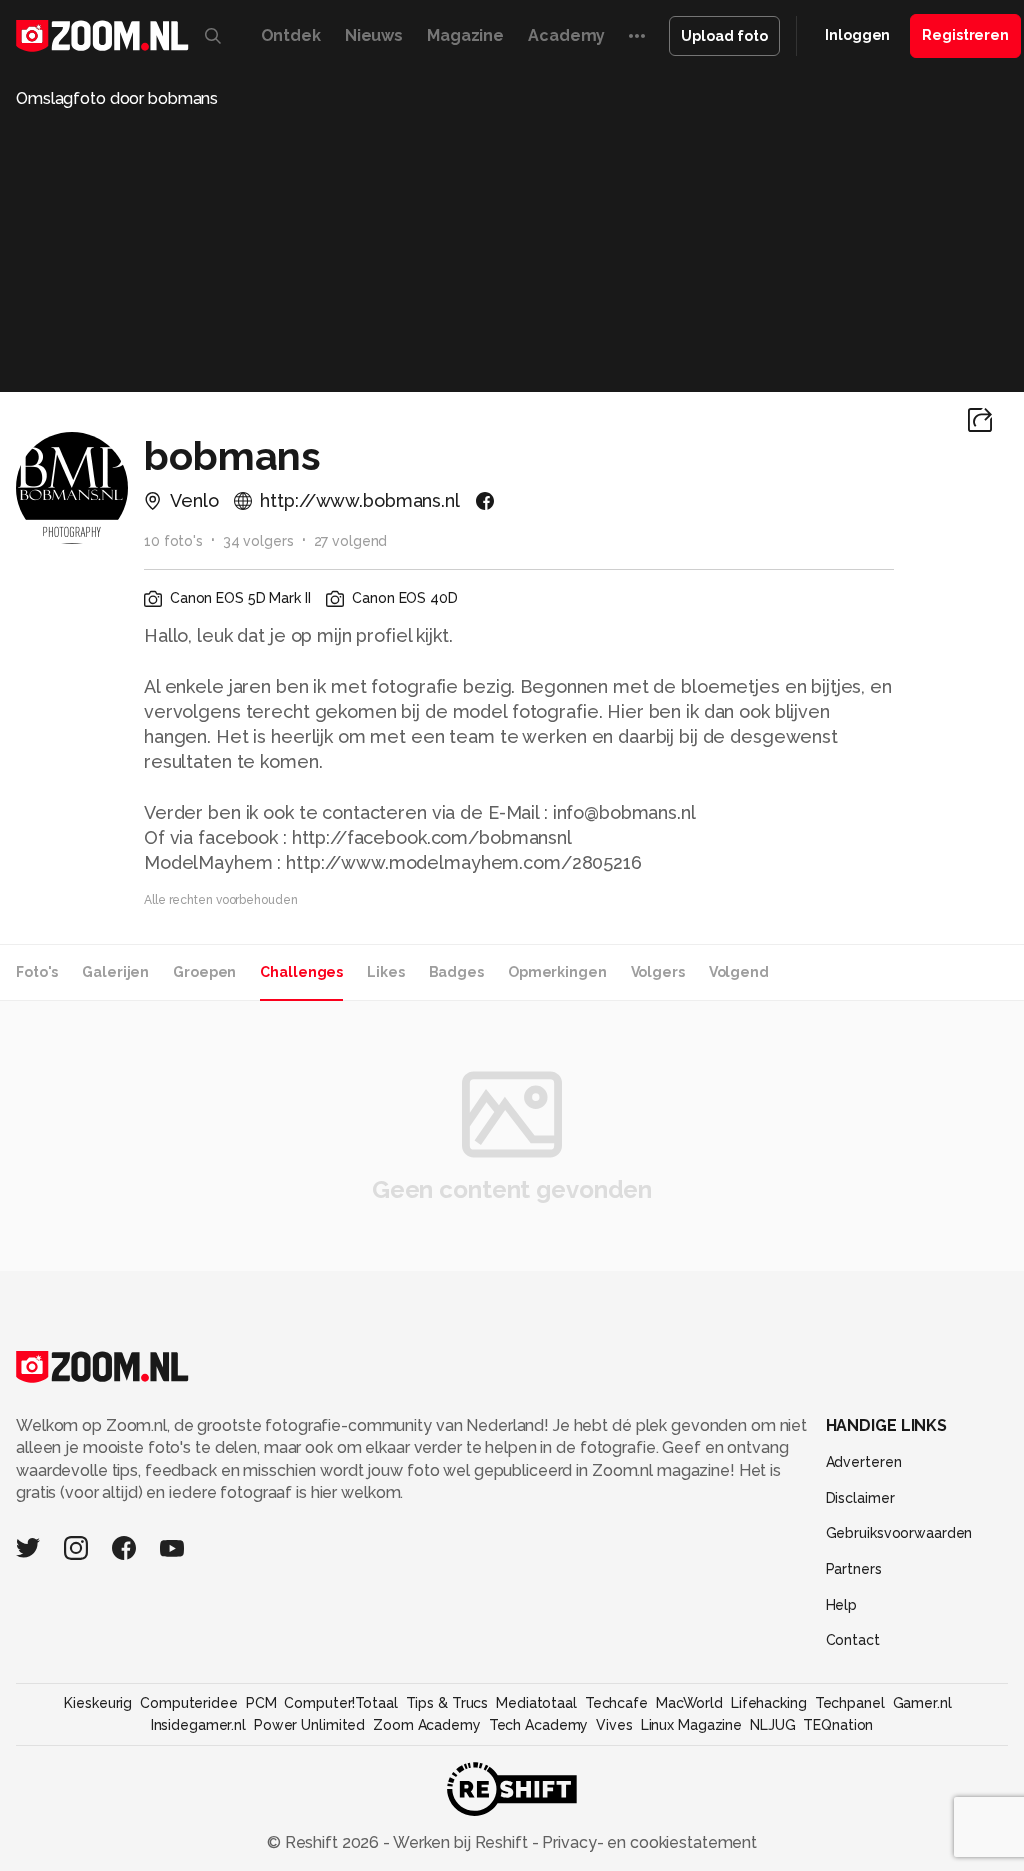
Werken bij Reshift (461, 1842)
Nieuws (374, 35)
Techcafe (616, 1703)
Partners (854, 1569)
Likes (385, 972)
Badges (456, 972)
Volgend (739, 972)
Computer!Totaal (340, 1703)
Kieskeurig (98, 1703)
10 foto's (173, 541)
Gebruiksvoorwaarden (899, 1533)
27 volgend (351, 541)
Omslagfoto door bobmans (117, 98)
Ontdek (291, 35)
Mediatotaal (536, 1703)
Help (842, 1605)
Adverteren (864, 1462)
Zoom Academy (427, 1725)
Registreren (965, 35)
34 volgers (258, 541)
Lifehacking (769, 1703)
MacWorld (689, 1703)
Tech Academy (539, 1725)
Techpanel (850, 1703)
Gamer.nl (922, 1703)
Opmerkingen (557, 972)
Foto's (37, 972)
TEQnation (838, 1725)
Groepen (204, 972)
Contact (853, 1640)
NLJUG (772, 1725)
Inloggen (857, 35)
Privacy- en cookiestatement (647, 1842)
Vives (614, 1725)
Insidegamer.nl (198, 1725)
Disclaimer (860, 1498)
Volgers (658, 972)
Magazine (465, 35)
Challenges (301, 972)
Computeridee (189, 1703)
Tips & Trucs (447, 1703)
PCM (261, 1703)
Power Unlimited (309, 1725)
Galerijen (115, 972)
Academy (566, 35)
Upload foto (724, 36)
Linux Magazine (691, 1725)
